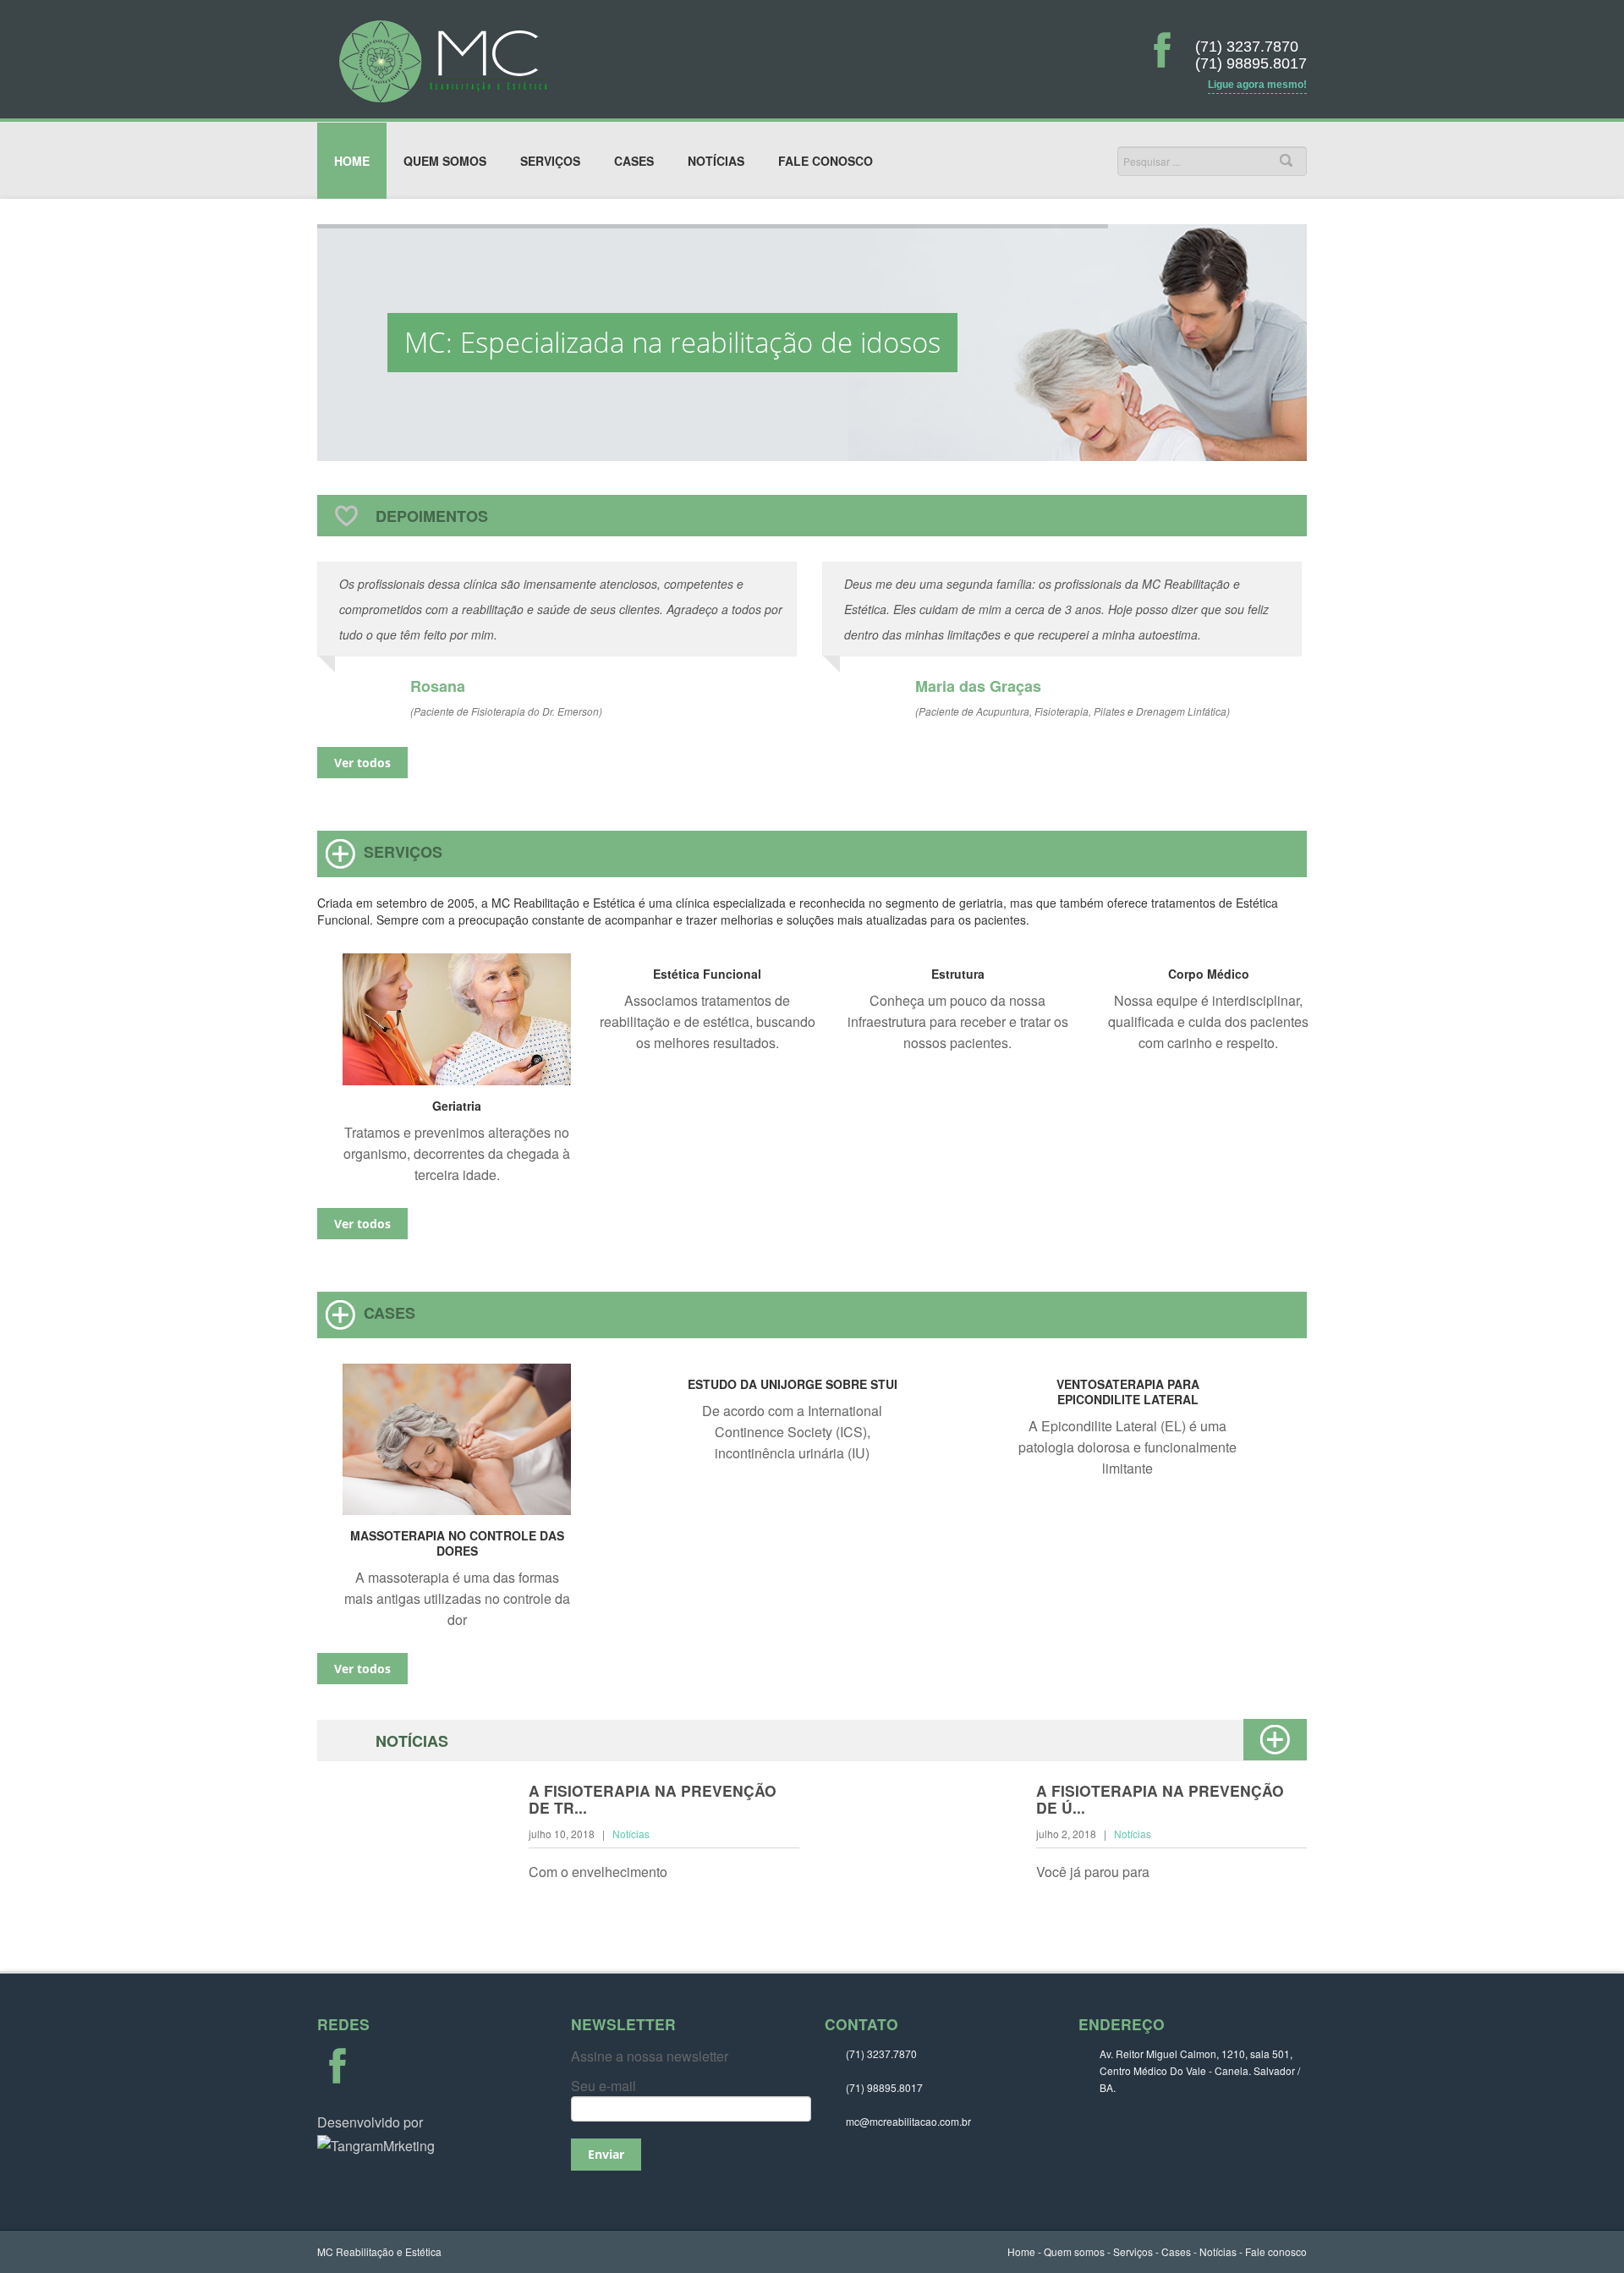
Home (352, 161)
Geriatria (457, 1106)
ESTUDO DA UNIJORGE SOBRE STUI (793, 1384)
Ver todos (362, 763)
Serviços (550, 161)
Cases (634, 161)
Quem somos (445, 161)
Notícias (716, 161)
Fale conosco (826, 161)
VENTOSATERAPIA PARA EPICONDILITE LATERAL (1128, 1392)
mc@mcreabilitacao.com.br (908, 2121)
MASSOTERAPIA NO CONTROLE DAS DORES (457, 1543)
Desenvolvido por (370, 2122)
